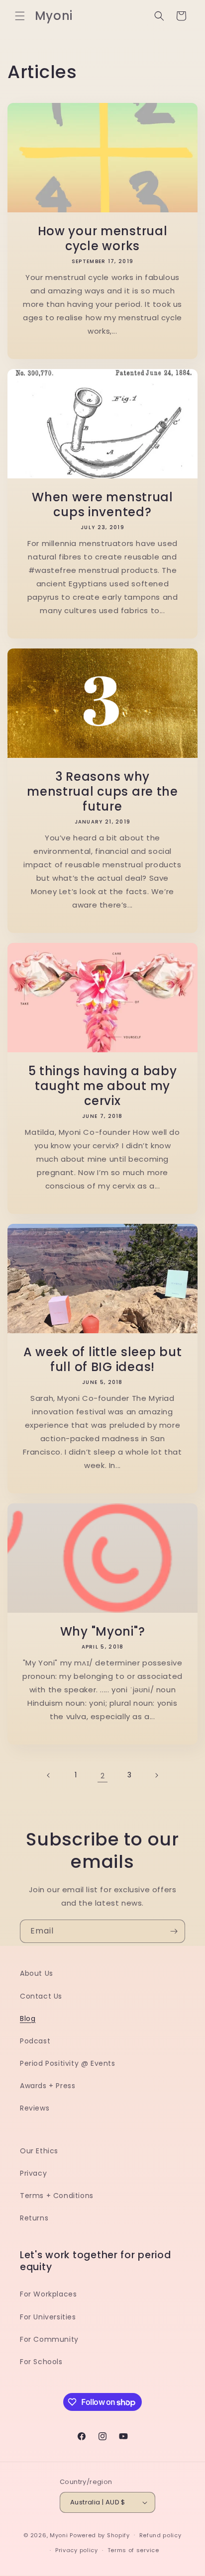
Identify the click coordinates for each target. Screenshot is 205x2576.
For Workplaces (48, 2294)
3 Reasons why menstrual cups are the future (102, 792)
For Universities (48, 2317)
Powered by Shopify (100, 2535)
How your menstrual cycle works (103, 239)
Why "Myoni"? (103, 1632)
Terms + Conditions (57, 2196)
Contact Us (41, 1996)
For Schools (41, 2362)
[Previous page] (49, 1775)
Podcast (35, 2041)
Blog (28, 2019)
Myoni (59, 2535)
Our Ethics (39, 2151)
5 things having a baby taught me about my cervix (103, 1086)
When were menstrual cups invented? (102, 505)
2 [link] (103, 1776)
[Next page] (156, 1775)
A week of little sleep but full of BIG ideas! (103, 1360)
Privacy (33, 2173)
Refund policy (160, 2535)
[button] (20, 16)
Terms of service (133, 2550)
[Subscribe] (174, 1931)
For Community (49, 2339)
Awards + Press (48, 2086)
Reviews (35, 2108)
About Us (37, 1973)
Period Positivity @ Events (68, 2063)
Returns (34, 2218)
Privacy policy (77, 2550)
